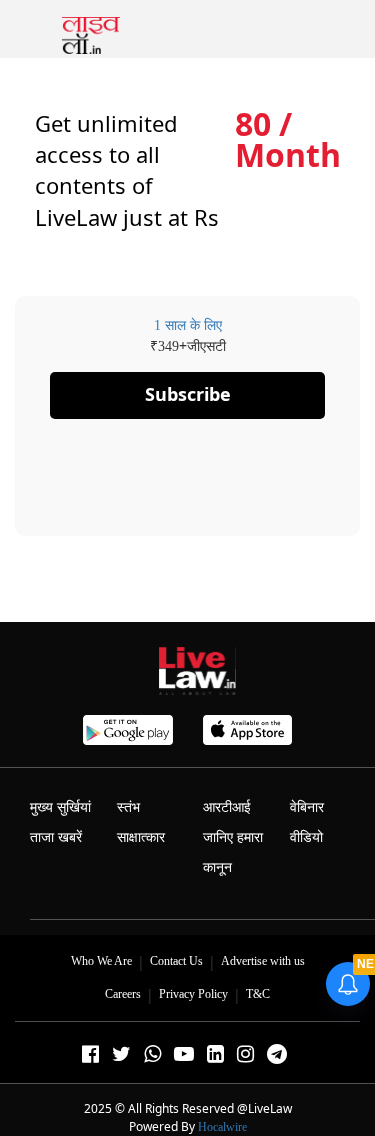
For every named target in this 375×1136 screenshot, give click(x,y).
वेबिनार (307, 807)
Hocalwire (222, 1127)
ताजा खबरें (56, 837)
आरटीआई (227, 807)
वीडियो (306, 837)
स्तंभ (128, 807)
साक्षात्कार (141, 837)
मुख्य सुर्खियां (60, 807)
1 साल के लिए (188, 325)
